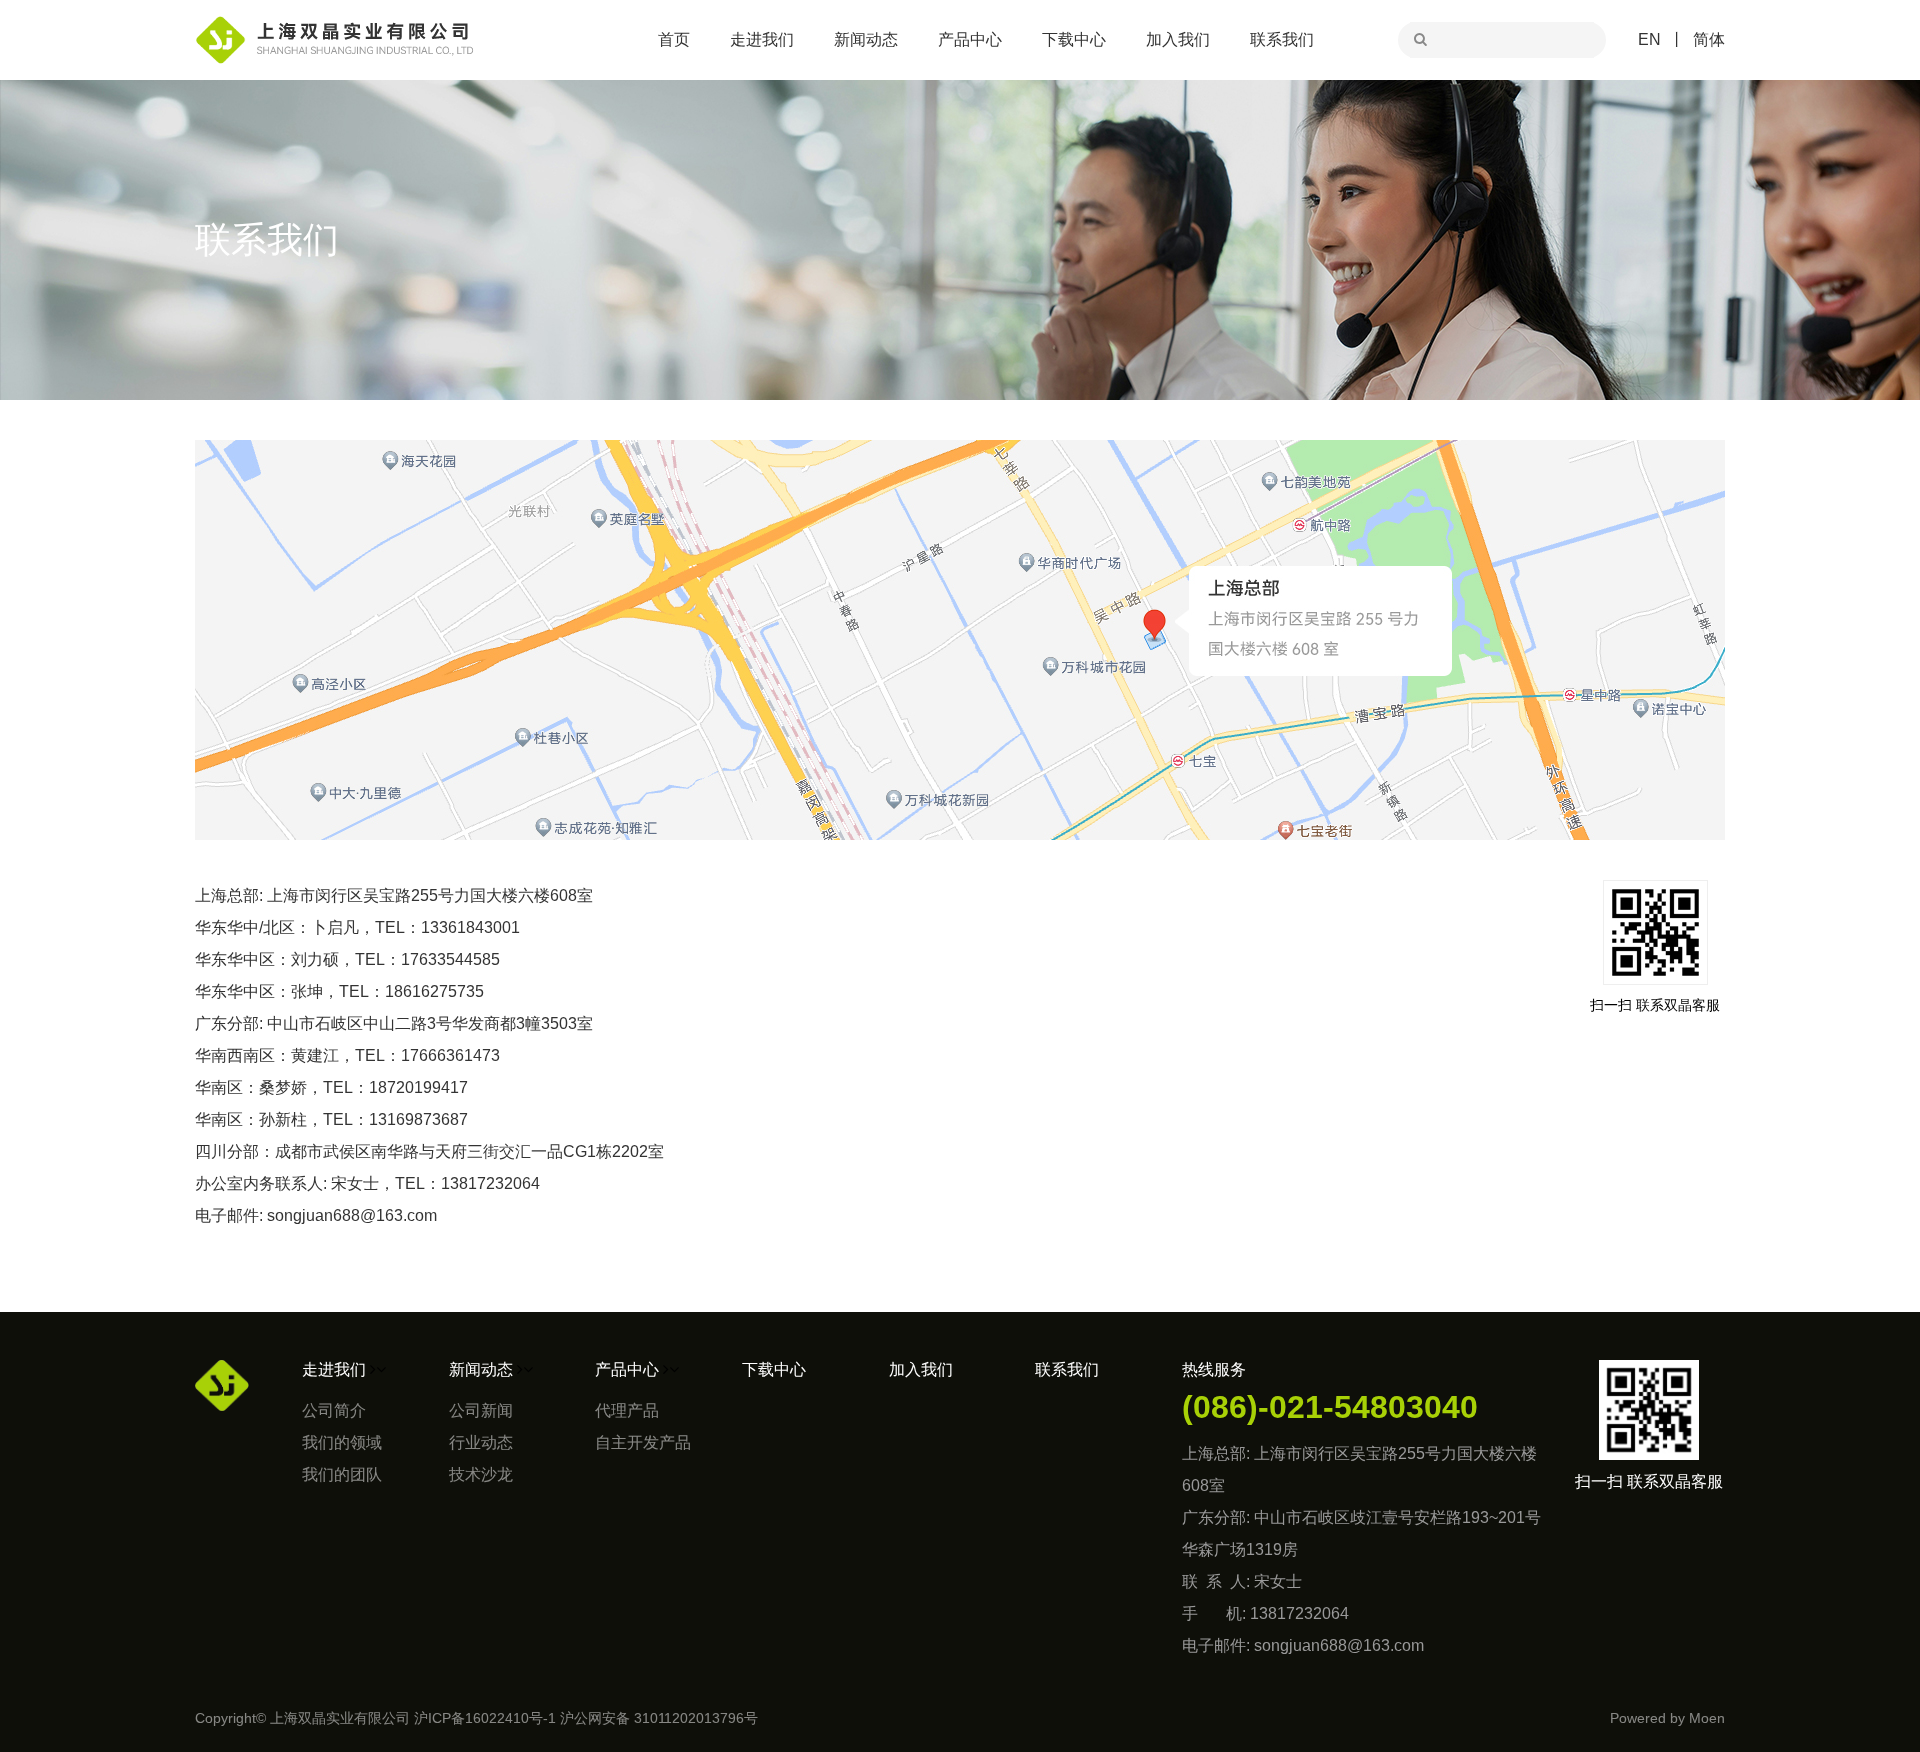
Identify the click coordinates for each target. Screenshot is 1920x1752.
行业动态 (481, 1442)
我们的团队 (342, 1474)
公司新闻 (481, 1410)
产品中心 (970, 39)
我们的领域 (342, 1442)
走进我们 (762, 39)
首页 (674, 39)
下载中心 (1074, 39)
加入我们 (1178, 39)
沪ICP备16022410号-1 (485, 1718)
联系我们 (1282, 39)
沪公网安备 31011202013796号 (659, 1718)
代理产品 (627, 1410)
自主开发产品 (643, 1442)
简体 (1709, 39)
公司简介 (334, 1410)
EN (1649, 39)
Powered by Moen (1667, 1718)
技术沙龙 (481, 1474)
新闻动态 (866, 39)
